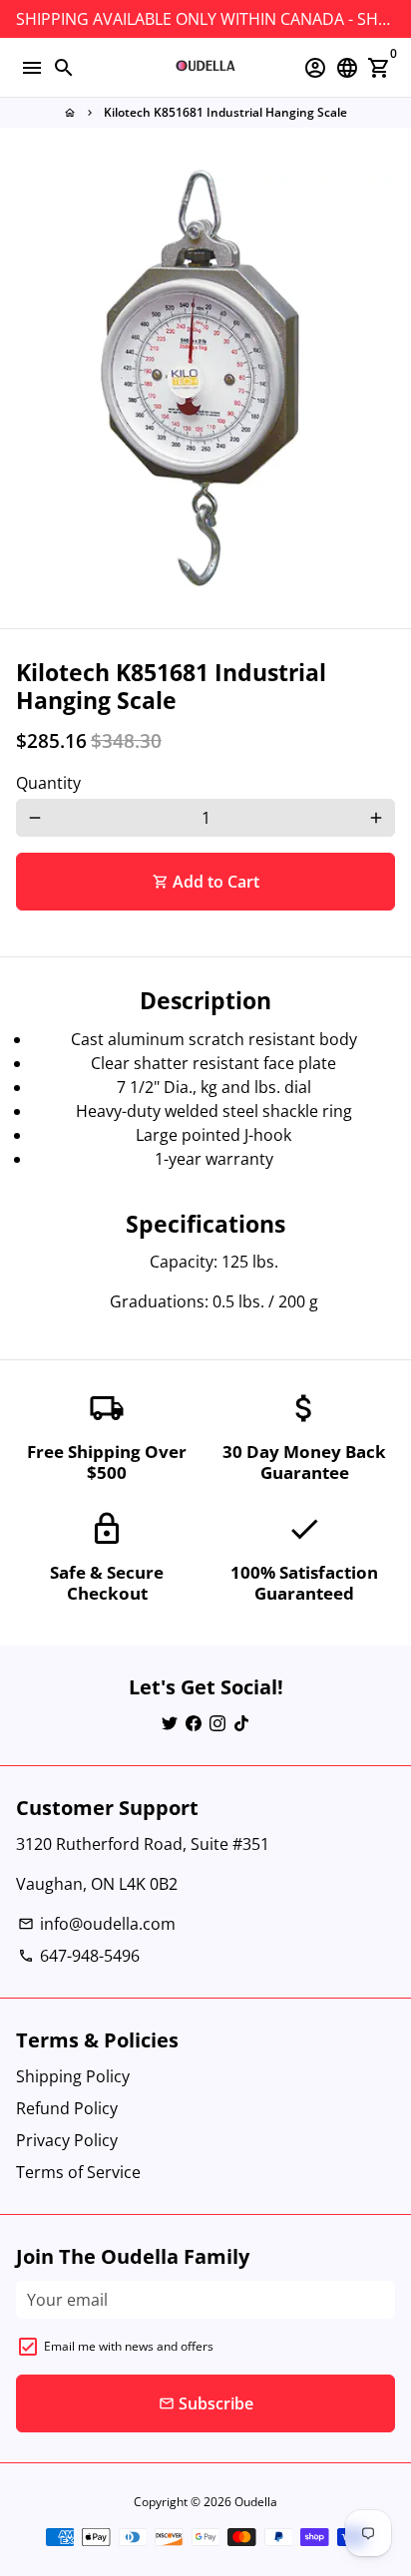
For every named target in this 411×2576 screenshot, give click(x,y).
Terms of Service (78, 2172)
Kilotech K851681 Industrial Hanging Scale (225, 112)
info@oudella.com (97, 1924)
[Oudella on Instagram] (217, 1723)
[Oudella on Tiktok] (241, 1723)
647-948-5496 (79, 1956)
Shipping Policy (73, 2076)
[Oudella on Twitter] (170, 1723)
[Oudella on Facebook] (194, 1723)
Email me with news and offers (129, 2346)
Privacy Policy (67, 2140)
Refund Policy (67, 2108)
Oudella (256, 2502)
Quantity (48, 783)
